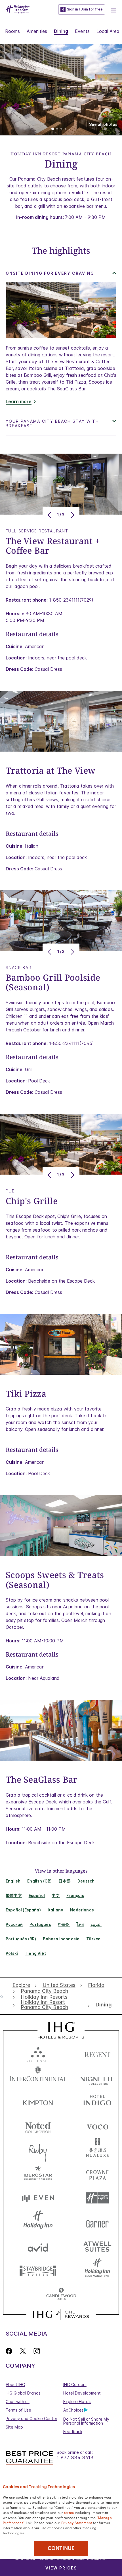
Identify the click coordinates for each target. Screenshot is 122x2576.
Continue (61, 2548)
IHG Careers (75, 2384)
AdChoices (73, 2410)
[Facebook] (10, 2351)
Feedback (73, 2432)
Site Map (14, 2427)
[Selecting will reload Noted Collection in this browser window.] (38, 2126)
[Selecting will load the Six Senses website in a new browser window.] (38, 2053)
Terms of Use (18, 2410)
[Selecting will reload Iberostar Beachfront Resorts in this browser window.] (38, 2174)
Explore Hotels (77, 2401)
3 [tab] (61, 129)
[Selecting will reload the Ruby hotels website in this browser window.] (38, 2150)
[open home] (4, 1996)
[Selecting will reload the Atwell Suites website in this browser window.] (97, 2246)
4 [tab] (66, 129)
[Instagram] (37, 2351)
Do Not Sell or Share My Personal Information (86, 2421)
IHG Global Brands (23, 2393)
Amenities (37, 31)
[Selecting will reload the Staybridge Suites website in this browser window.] (38, 2270)
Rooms (12, 31)
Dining (61, 31)
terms (69, 2512)
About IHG (15, 2384)
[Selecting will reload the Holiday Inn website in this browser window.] (38, 2222)
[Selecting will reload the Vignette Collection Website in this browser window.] (97, 2077)
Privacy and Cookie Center (31, 2419)
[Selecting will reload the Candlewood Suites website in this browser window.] (61, 2294)
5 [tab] (70, 129)
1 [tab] (53, 129)
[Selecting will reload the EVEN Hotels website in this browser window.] (38, 2198)
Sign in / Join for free (85, 9)
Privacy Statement (77, 2522)
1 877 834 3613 (75, 2458)
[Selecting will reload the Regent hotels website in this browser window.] (97, 2053)
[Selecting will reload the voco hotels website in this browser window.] (97, 2126)
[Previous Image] (50, 515)
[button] (113, 9)
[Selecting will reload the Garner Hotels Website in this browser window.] (97, 2222)
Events (82, 31)
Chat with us (18, 2401)
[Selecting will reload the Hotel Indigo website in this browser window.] (97, 2102)
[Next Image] (72, 515)
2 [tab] (57, 129)
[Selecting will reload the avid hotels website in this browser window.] (38, 2246)
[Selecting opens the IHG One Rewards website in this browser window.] (61, 2314)
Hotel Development (82, 2393)
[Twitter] (23, 2351)
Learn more (19, 402)
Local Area (108, 31)
